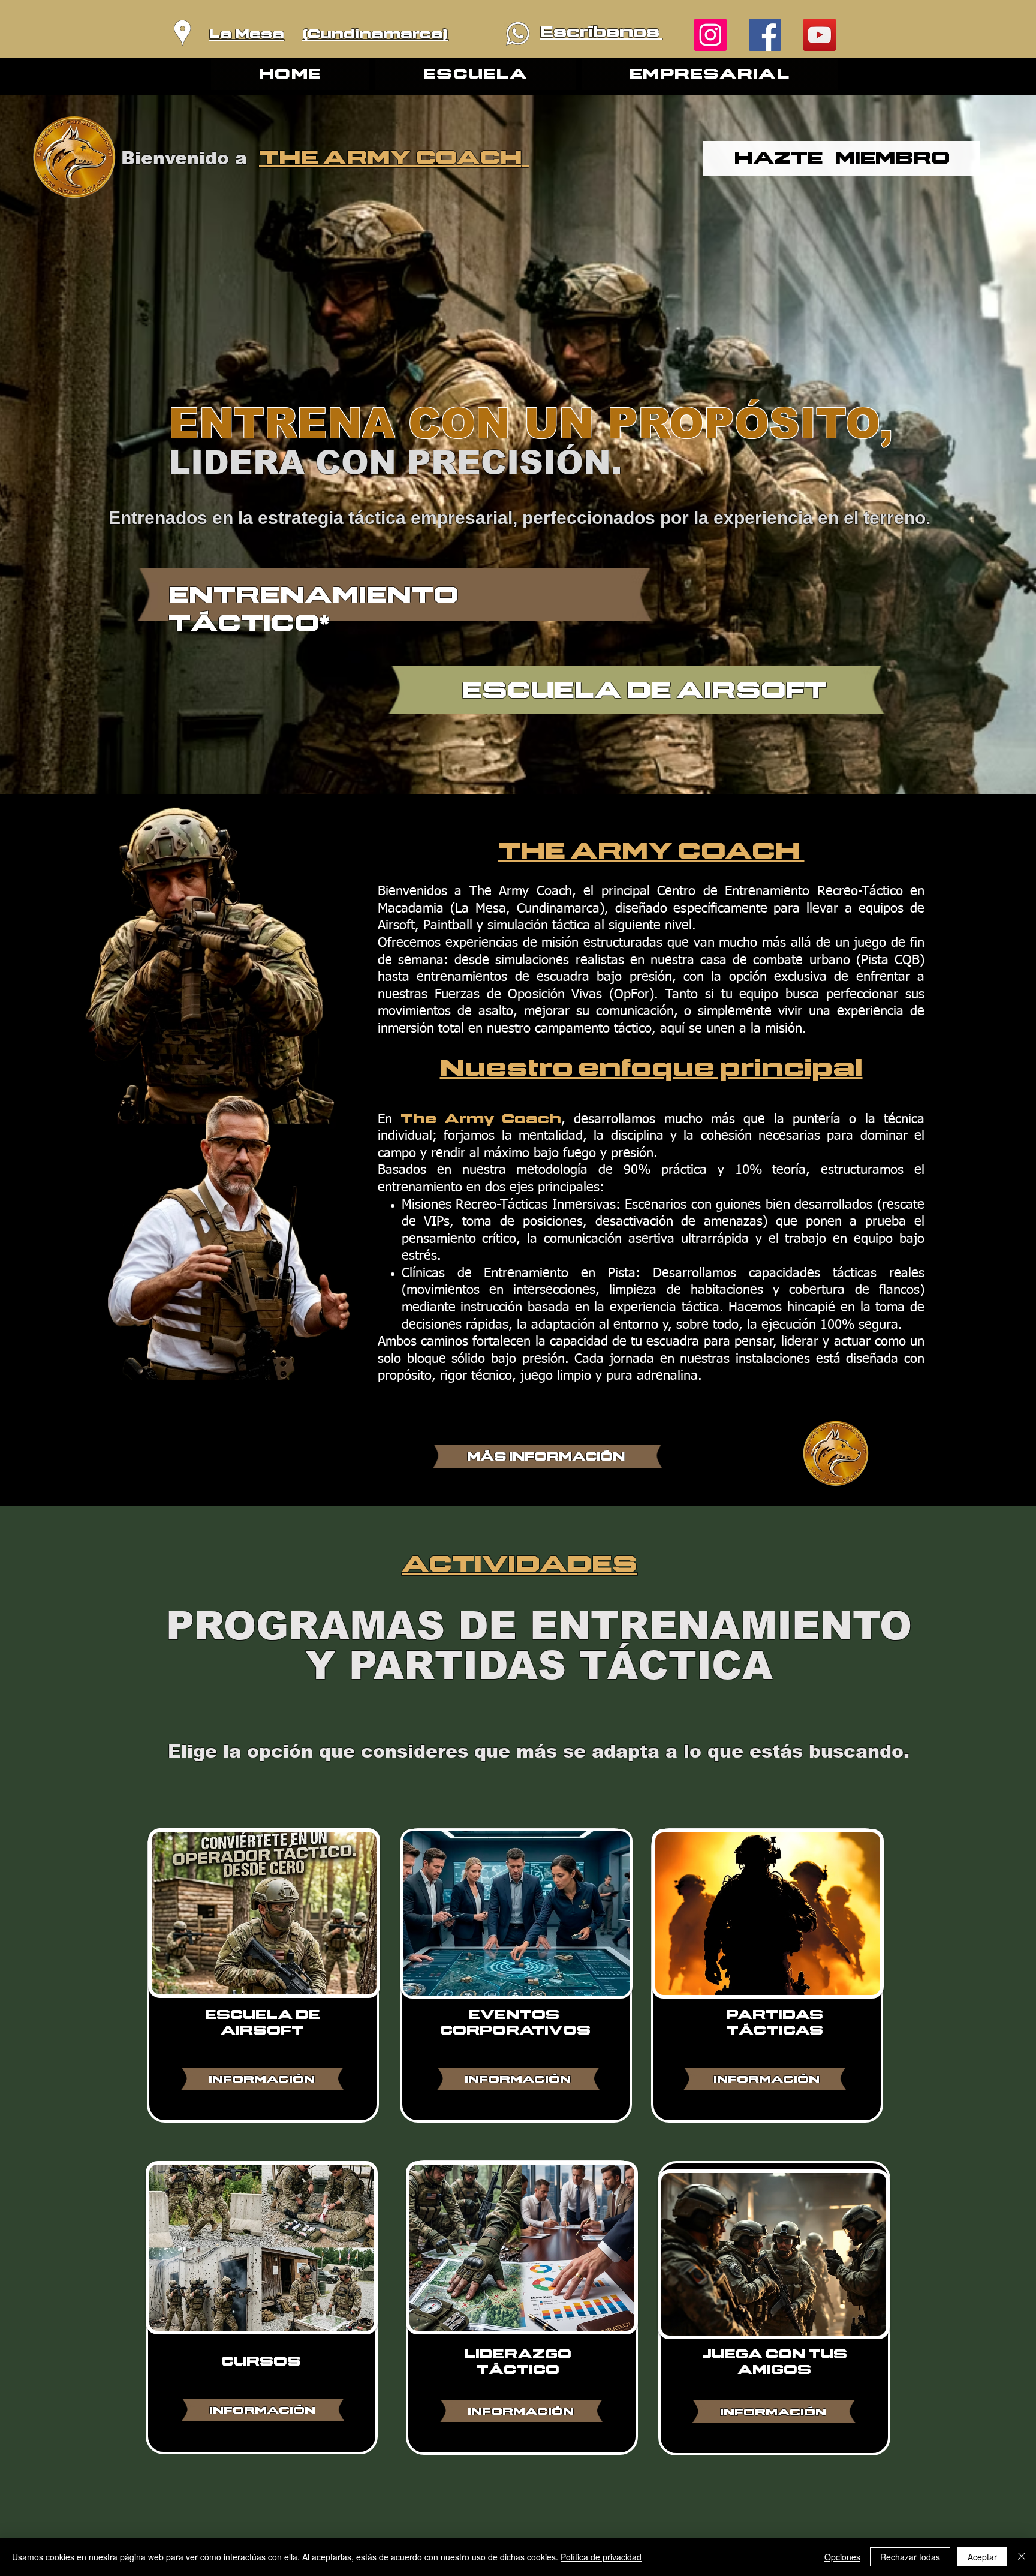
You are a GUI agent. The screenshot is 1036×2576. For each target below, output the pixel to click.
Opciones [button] (842, 2557)
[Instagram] (710, 35)
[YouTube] (820, 35)
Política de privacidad (601, 2557)
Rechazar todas (910, 2557)
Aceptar (982, 2557)
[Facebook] (765, 35)
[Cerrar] (1022, 2557)
